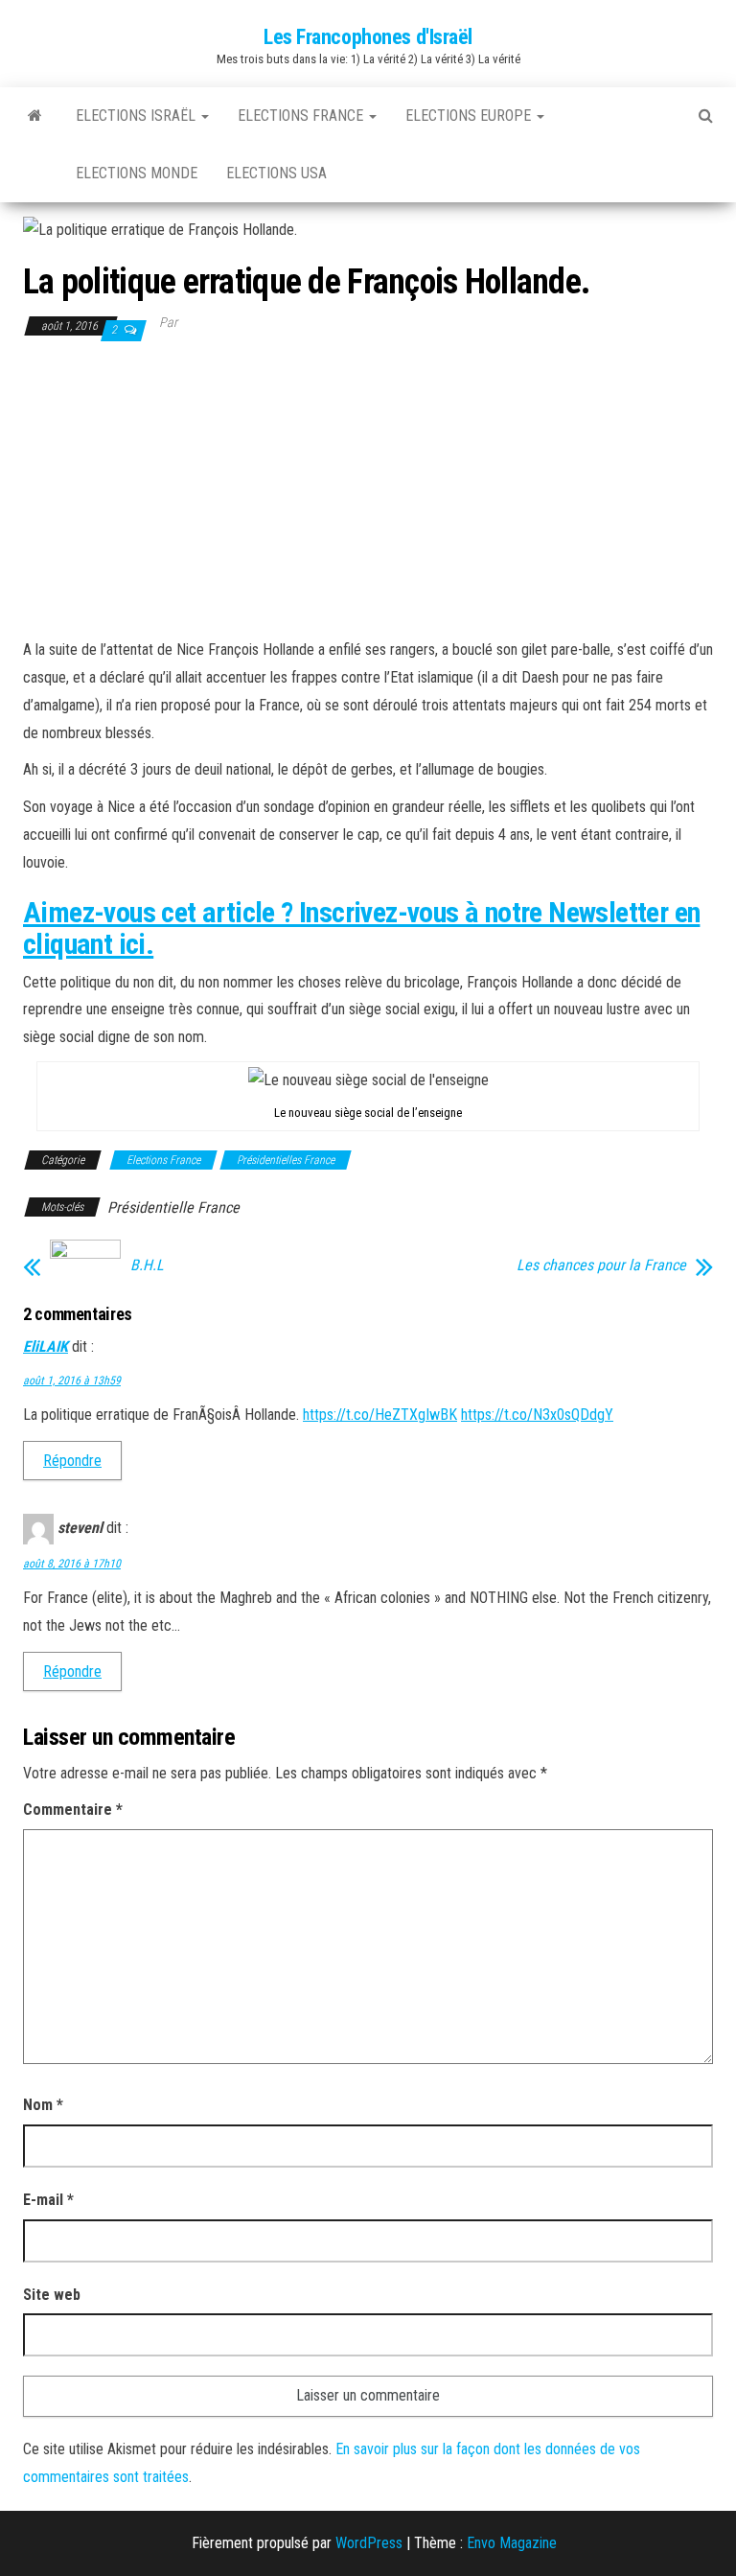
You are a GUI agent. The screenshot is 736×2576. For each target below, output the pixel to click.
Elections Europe (470, 116)
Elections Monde (137, 173)
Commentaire (73, 1810)
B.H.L (147, 1265)
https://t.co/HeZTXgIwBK (380, 1415)
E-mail (48, 2200)
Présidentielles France (286, 1160)
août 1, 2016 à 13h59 (72, 1381)
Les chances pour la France (601, 1265)
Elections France (302, 116)
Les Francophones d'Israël (368, 37)
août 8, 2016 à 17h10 (72, 1564)
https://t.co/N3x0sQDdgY (537, 1415)
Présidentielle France (173, 1207)
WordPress (369, 2543)
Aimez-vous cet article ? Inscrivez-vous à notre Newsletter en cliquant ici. (361, 928)
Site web (52, 2295)
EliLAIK (46, 1346)
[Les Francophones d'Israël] (35, 116)
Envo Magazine (512, 2543)
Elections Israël (138, 116)
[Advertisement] (368, 488)
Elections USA (276, 173)
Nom (43, 2105)
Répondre (72, 1461)
